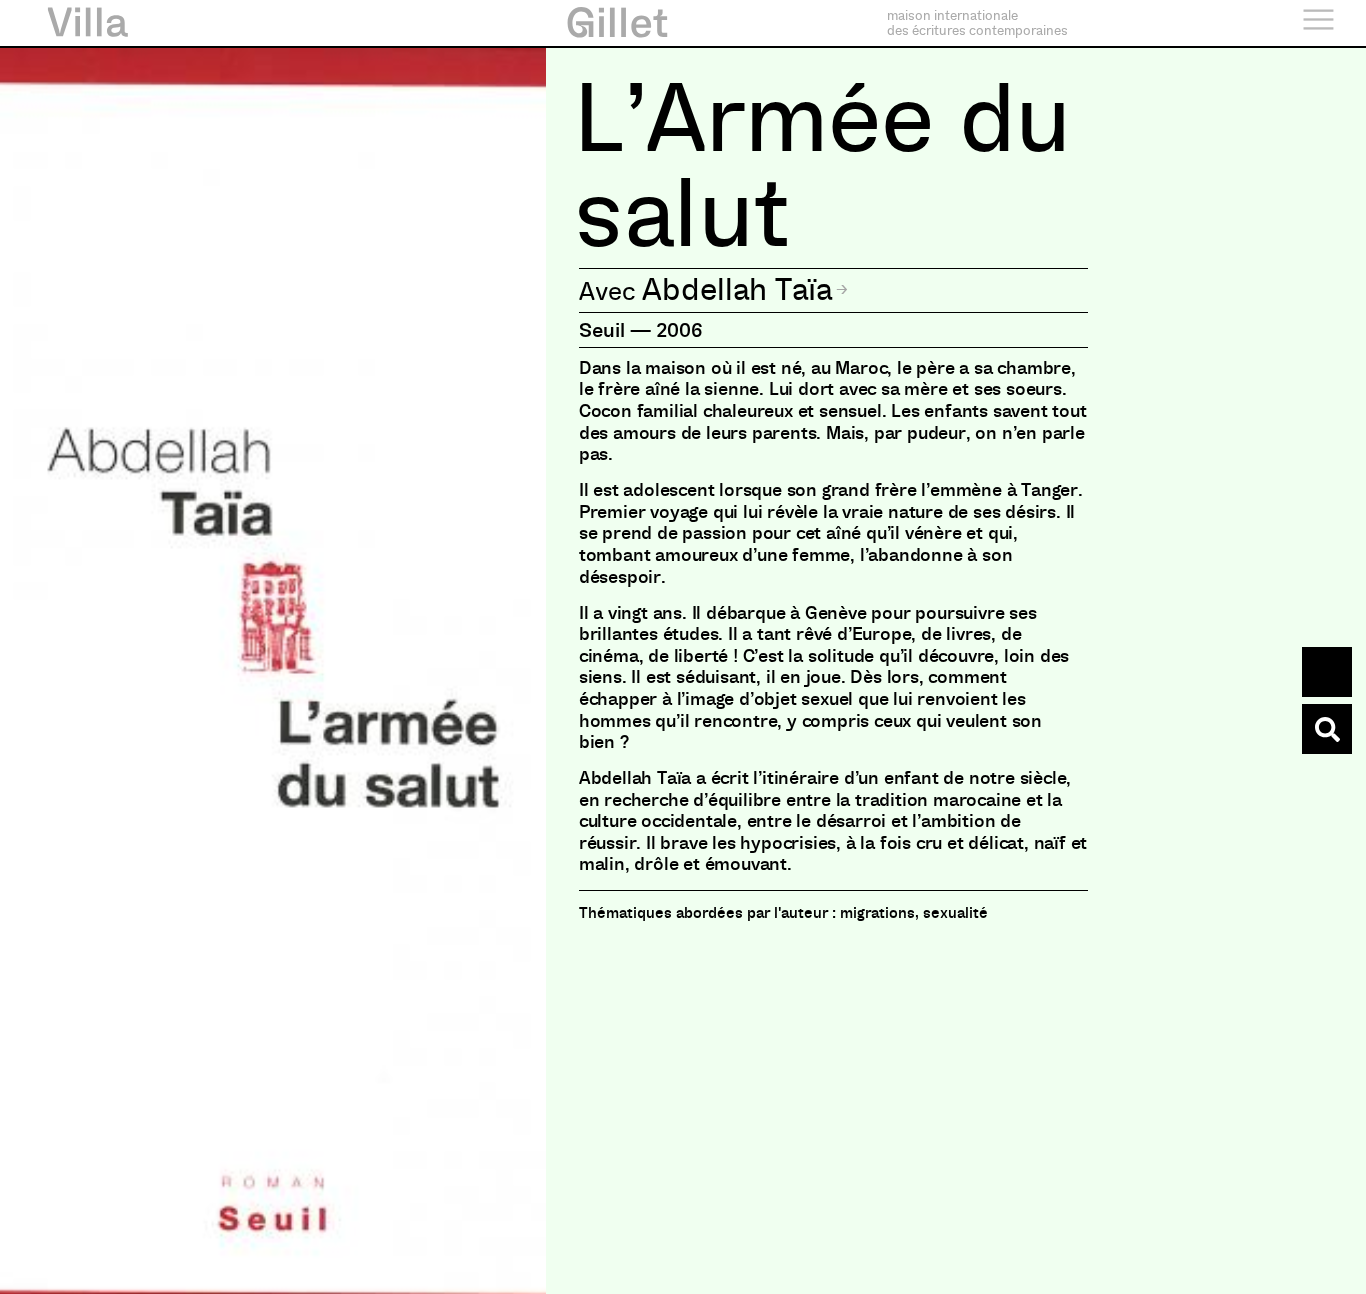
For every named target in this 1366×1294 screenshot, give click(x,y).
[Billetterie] (1327, 672)
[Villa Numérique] (1327, 729)
